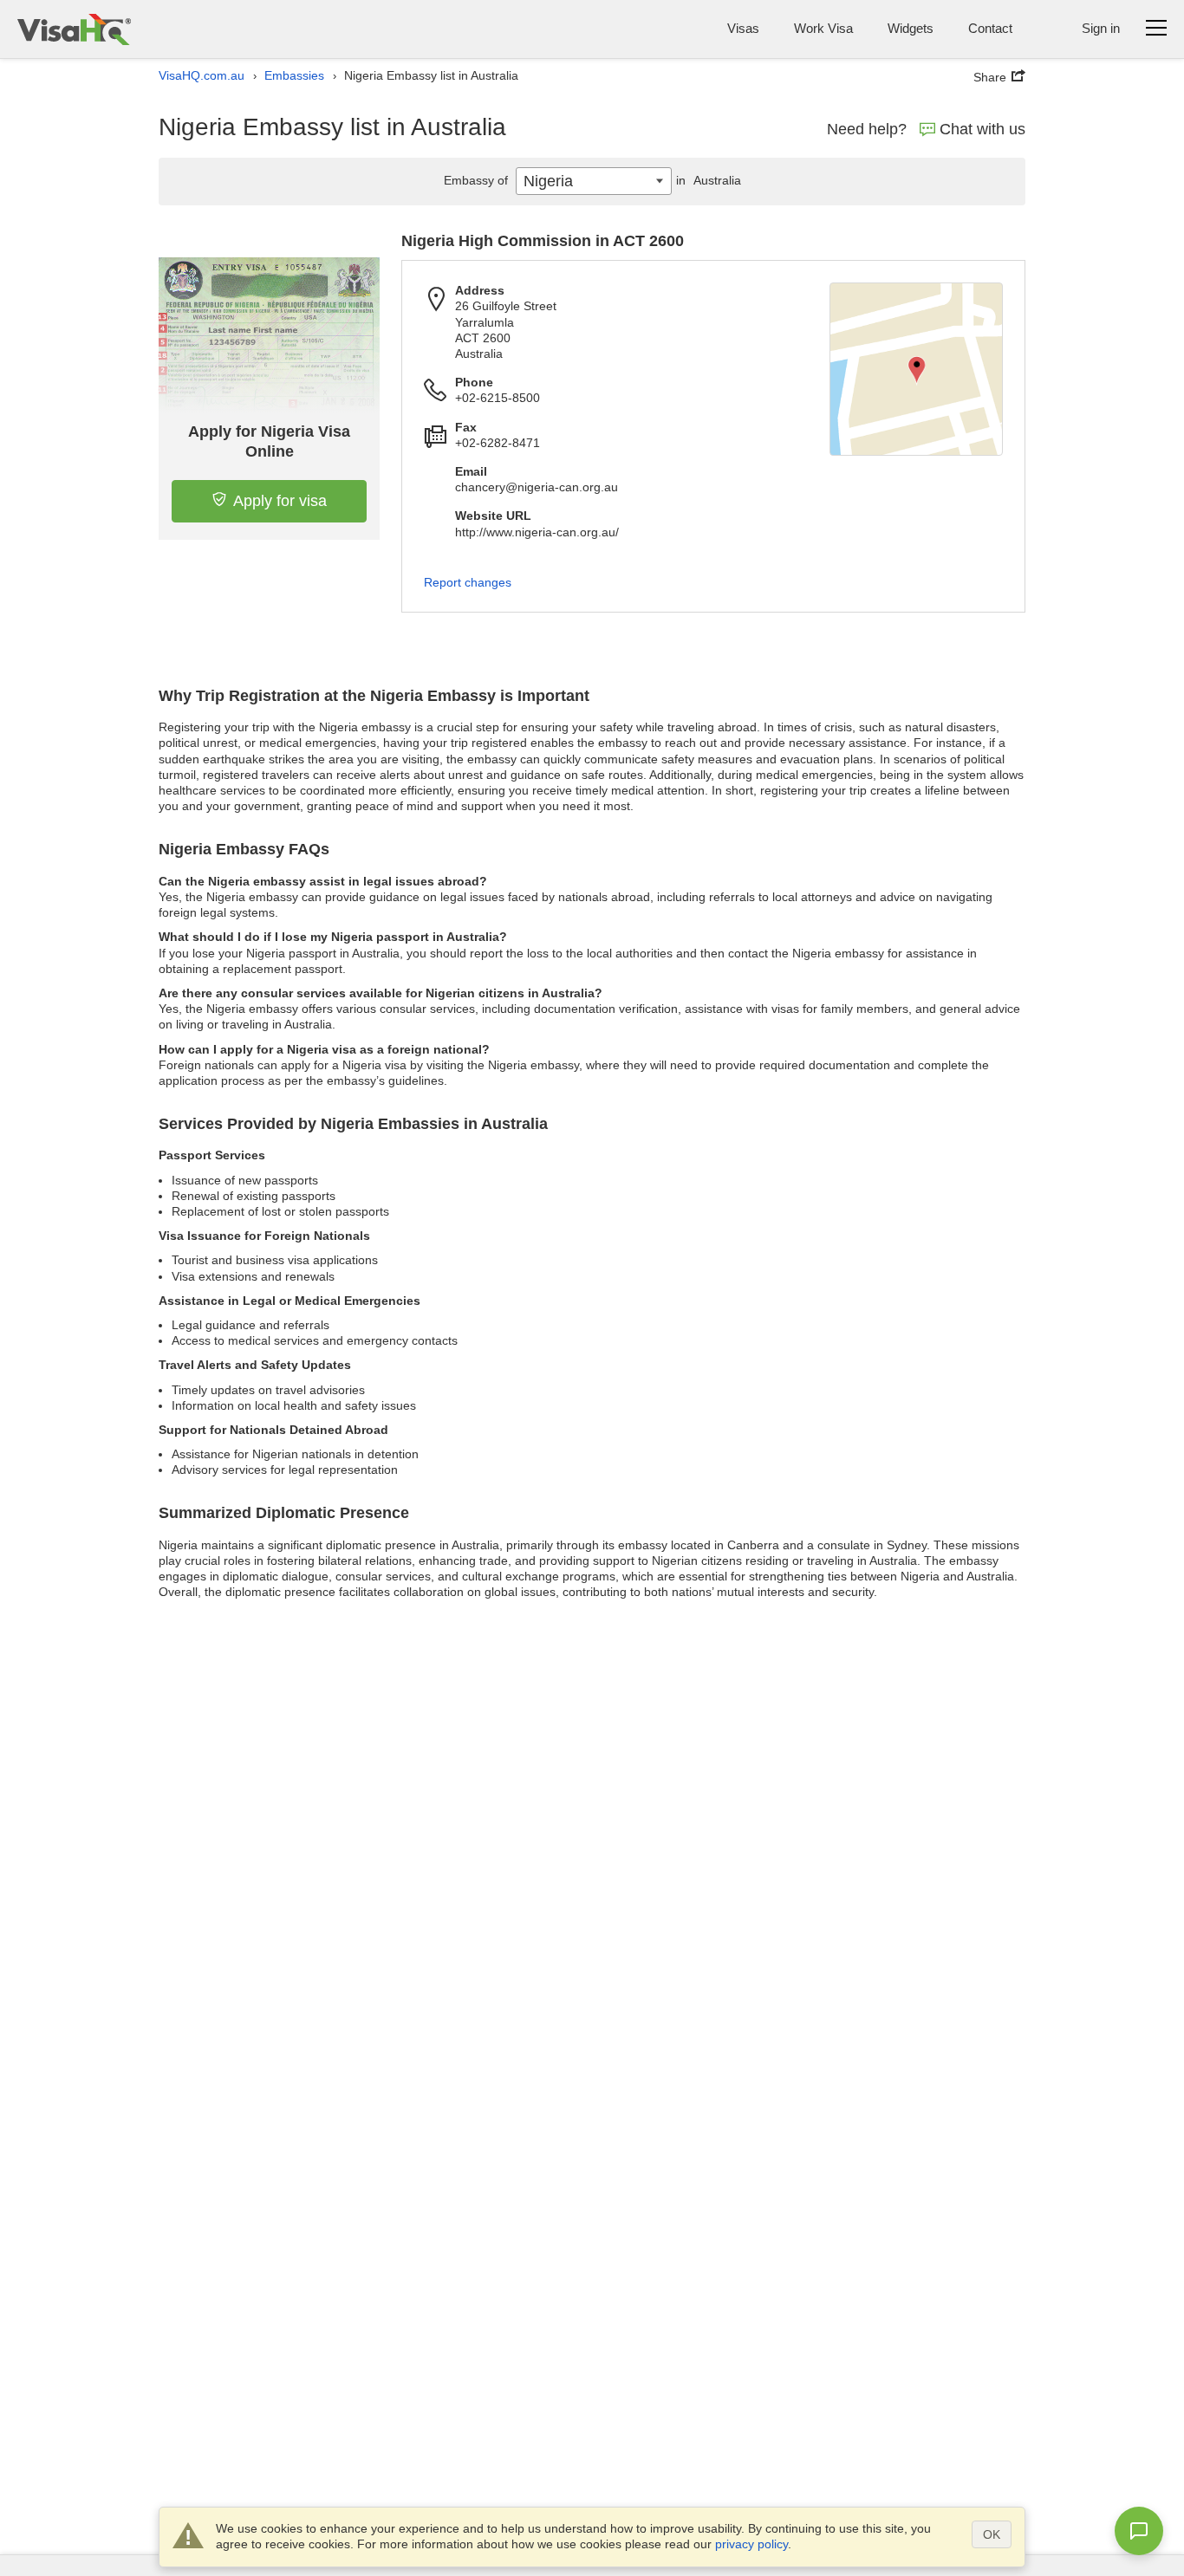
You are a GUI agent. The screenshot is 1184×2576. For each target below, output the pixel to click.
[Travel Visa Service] (74, 29)
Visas (743, 28)
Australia (709, 180)
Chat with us (982, 129)
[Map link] (916, 369)
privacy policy (751, 2544)
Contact (990, 28)
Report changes (468, 582)
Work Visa (823, 28)
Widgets (911, 28)
